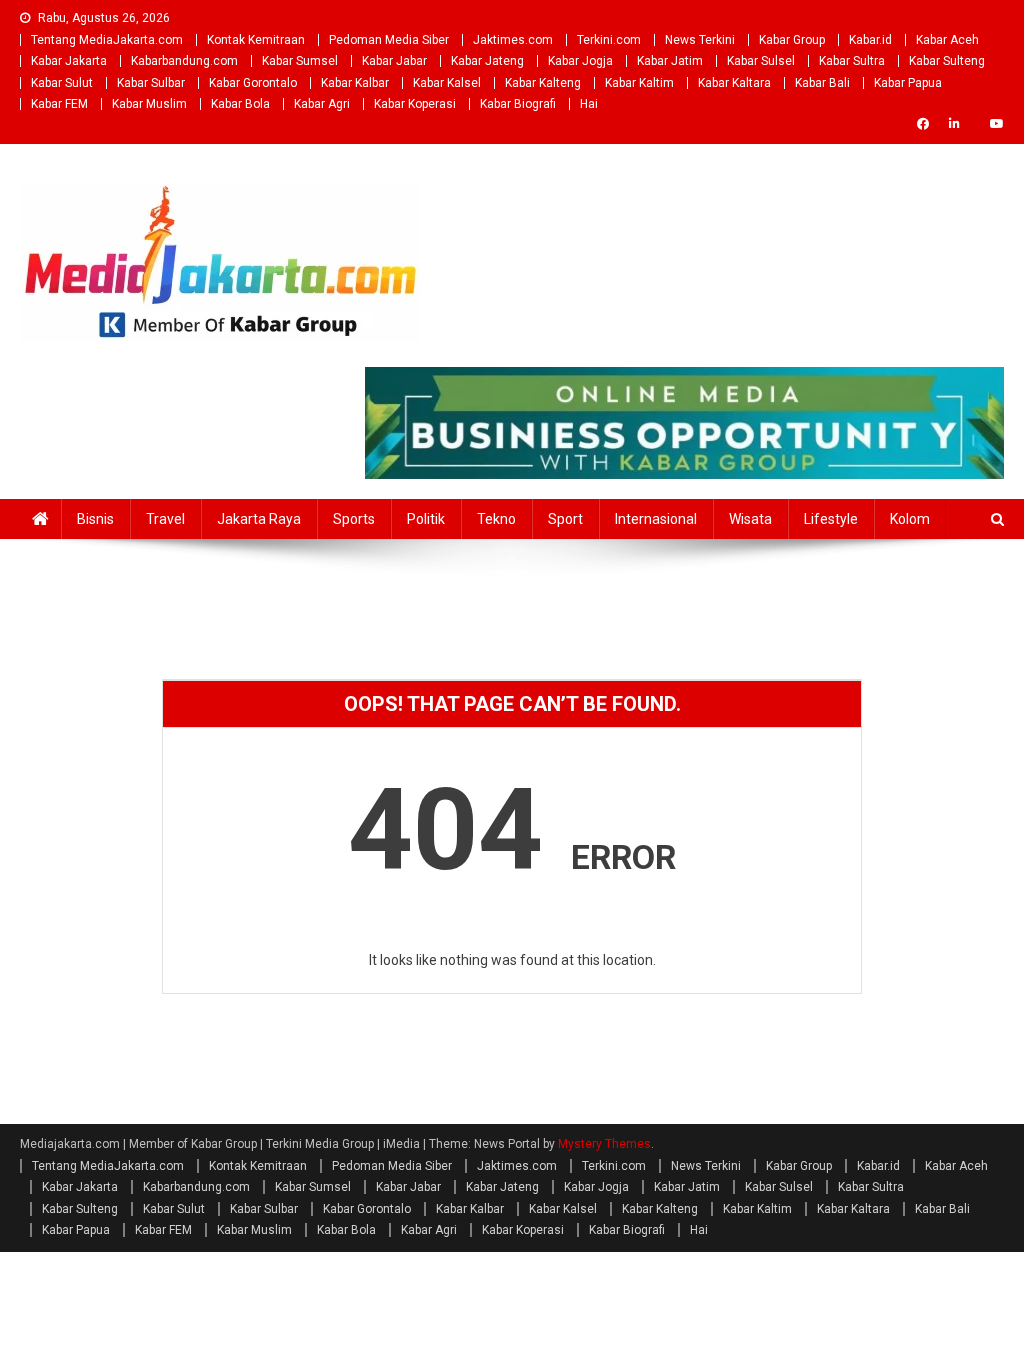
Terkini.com (609, 40)
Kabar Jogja (580, 61)
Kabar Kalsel (447, 83)
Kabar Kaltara (734, 83)
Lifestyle (831, 519)
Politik (426, 519)
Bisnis (95, 519)
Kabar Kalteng (543, 83)
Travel (165, 519)
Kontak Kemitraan (256, 40)
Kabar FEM (59, 104)
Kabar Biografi (518, 104)
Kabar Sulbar (151, 83)
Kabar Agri (322, 104)
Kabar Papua (908, 83)
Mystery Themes (604, 1144)
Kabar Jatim (670, 61)
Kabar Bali (822, 83)
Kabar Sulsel (761, 61)
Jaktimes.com (513, 40)
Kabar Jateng (487, 61)
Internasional (656, 519)
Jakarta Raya (259, 519)
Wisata (750, 519)
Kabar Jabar (394, 61)
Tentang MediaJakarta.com (107, 40)
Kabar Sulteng (947, 61)
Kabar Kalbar (355, 83)
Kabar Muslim (149, 104)
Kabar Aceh (947, 40)
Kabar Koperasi (415, 104)
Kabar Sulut (62, 83)
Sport (565, 519)
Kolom (910, 519)
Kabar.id (870, 40)
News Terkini (700, 40)
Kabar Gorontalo (253, 83)
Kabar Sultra (852, 61)
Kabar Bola (240, 104)
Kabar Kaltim (639, 83)
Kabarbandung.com (184, 61)
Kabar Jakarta (69, 61)
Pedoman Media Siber (389, 40)
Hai (589, 104)
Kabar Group (792, 40)
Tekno (496, 519)
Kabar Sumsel (300, 61)
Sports (354, 519)
